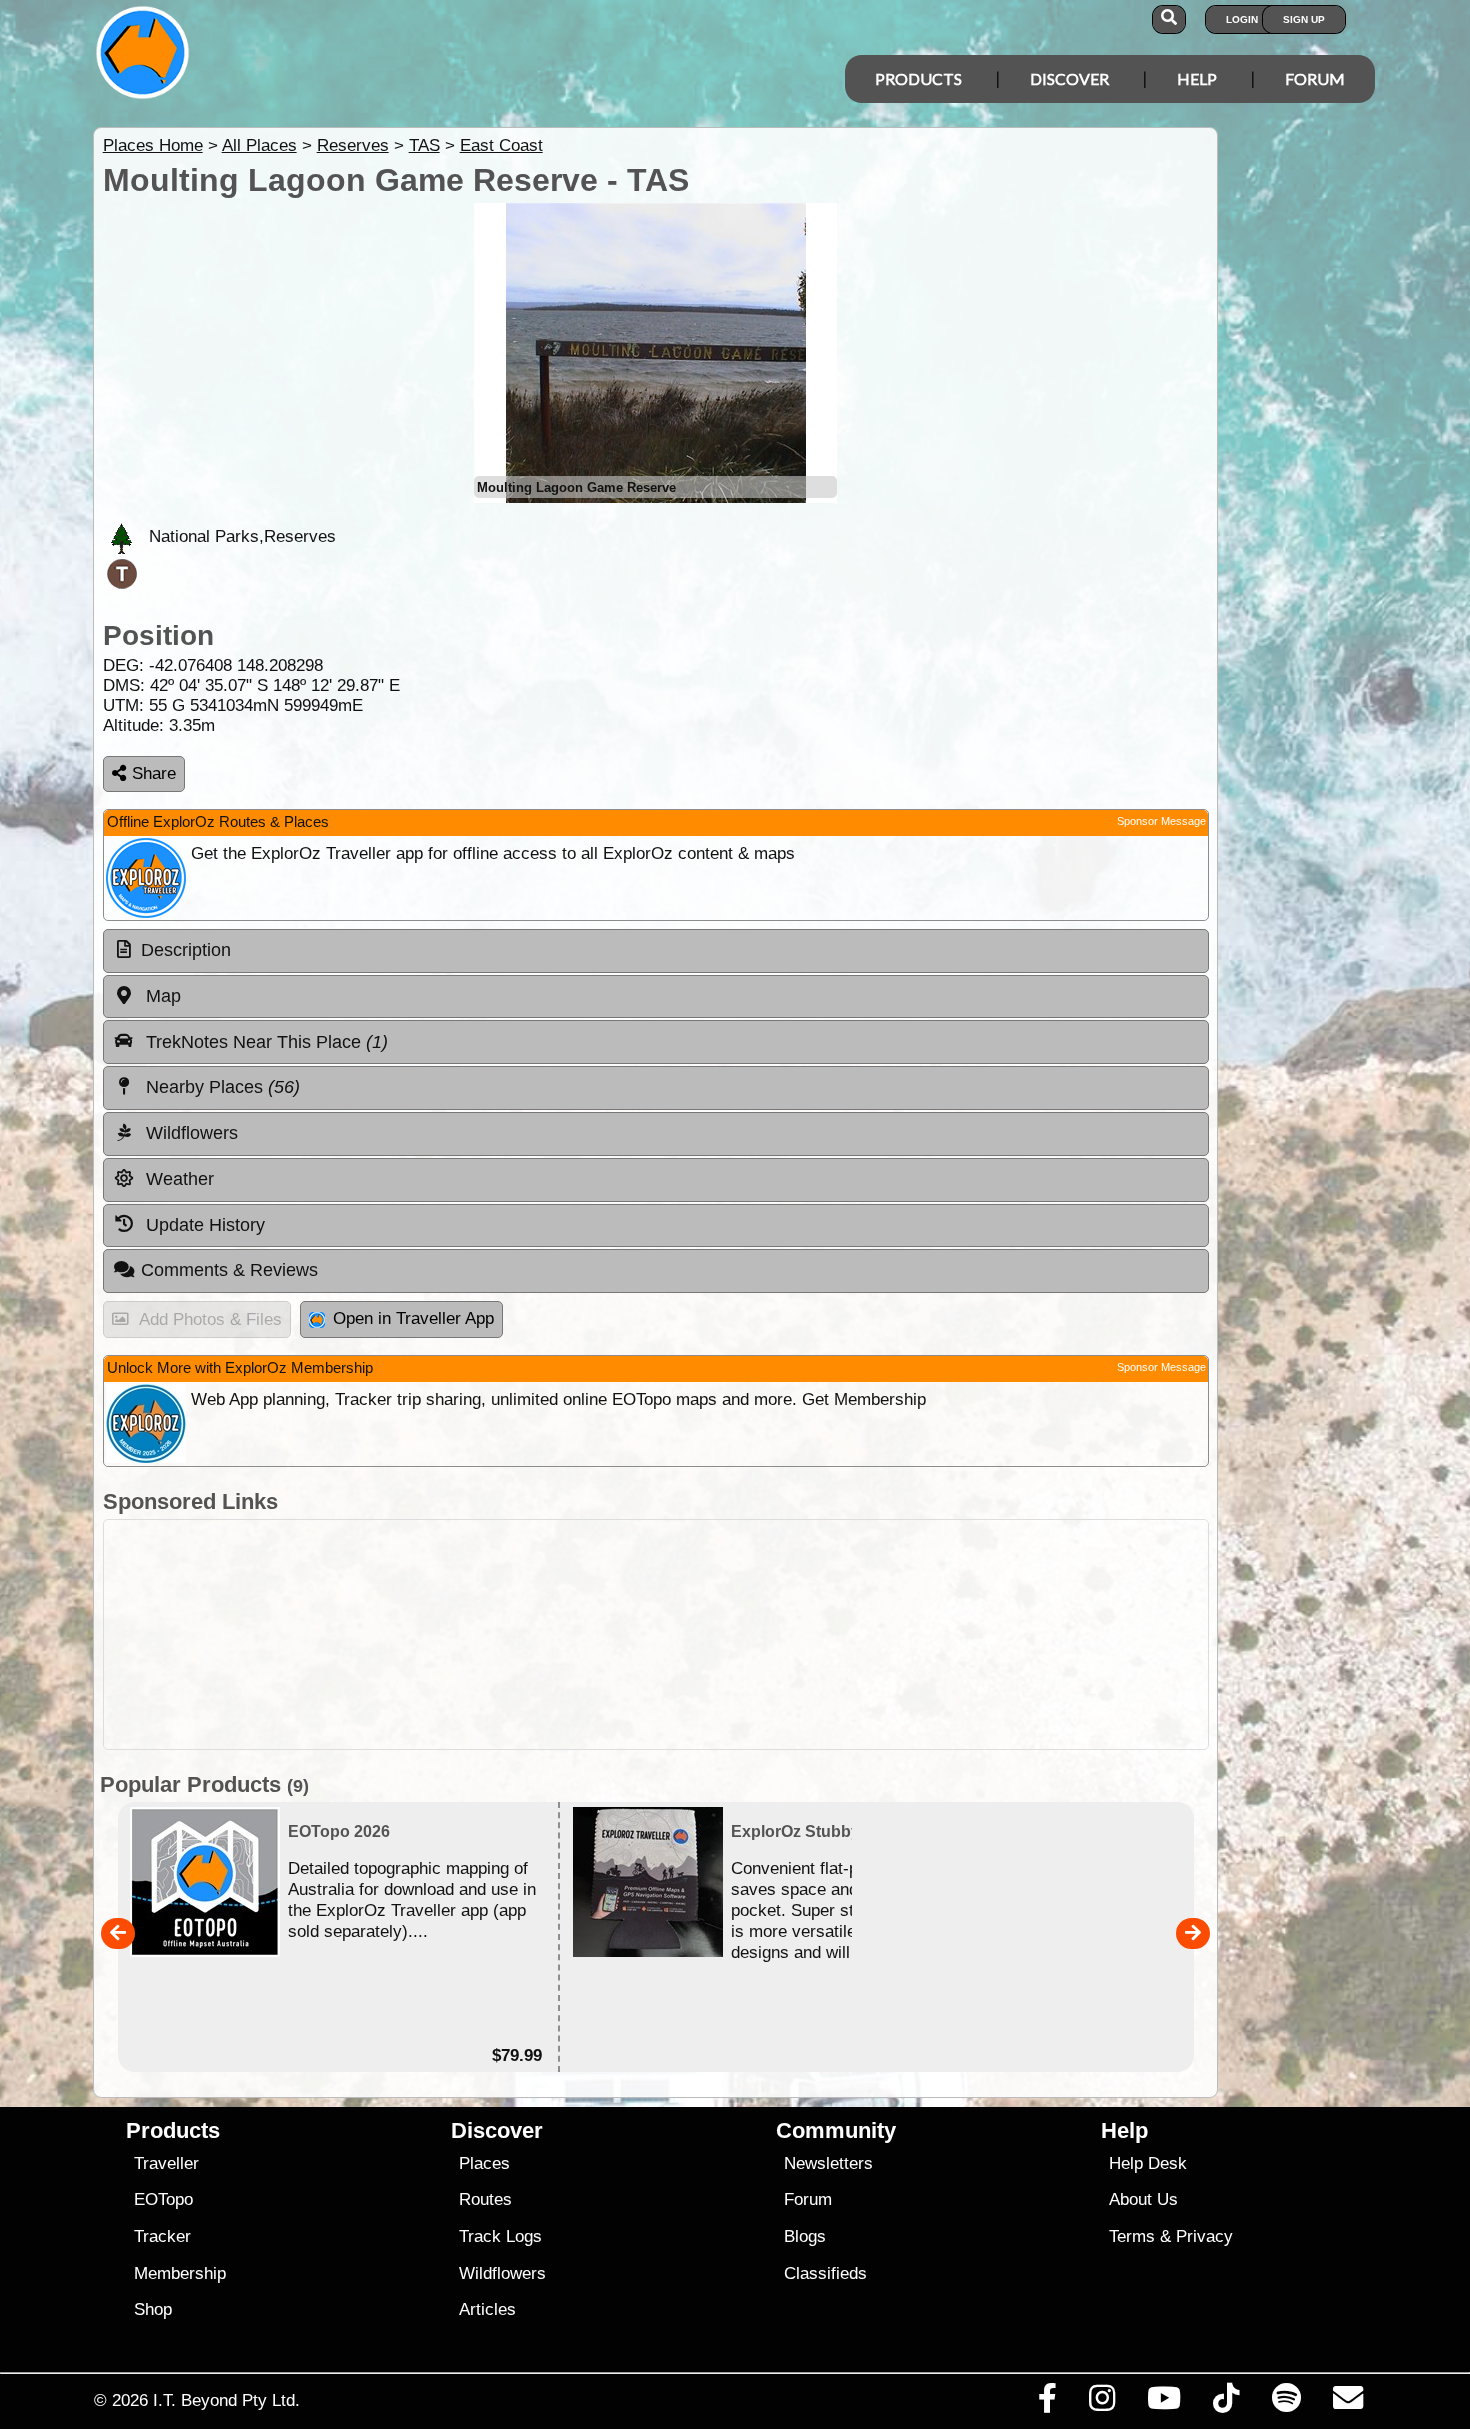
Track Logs (500, 2236)
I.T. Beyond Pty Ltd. (226, 2400)
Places (484, 2163)
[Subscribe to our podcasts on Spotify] (1286, 2403)
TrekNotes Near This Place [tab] (264, 1042)
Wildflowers (502, 2273)
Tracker (162, 2236)
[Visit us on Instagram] (1101, 2403)
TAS (424, 145)
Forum (1315, 78)
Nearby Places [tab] (220, 1087)
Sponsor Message (1161, 821)
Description (186, 950)
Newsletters (828, 2163)
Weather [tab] (177, 1179)
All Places (259, 145)
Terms (1132, 2236)
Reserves (353, 145)
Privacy (1204, 2236)
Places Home (153, 145)
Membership (180, 2273)
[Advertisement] (656, 1634)
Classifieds (825, 2273)
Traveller (166, 2163)
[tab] (656, 951)
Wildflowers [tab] (189, 1133)
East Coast (501, 145)
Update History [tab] (203, 1225)
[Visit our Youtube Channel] (1164, 2403)
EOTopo (163, 2199)
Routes (485, 2199)
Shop (153, 2309)
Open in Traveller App (413, 1318)
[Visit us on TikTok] (1226, 2403)
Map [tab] (161, 996)
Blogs (805, 2236)
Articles (487, 2309)
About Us (1143, 2199)
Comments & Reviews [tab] (229, 1270)
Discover (1069, 78)
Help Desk (1148, 2163)
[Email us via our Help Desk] (1347, 2403)
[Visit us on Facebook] (1047, 2403)
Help (1197, 78)
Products (918, 78)
